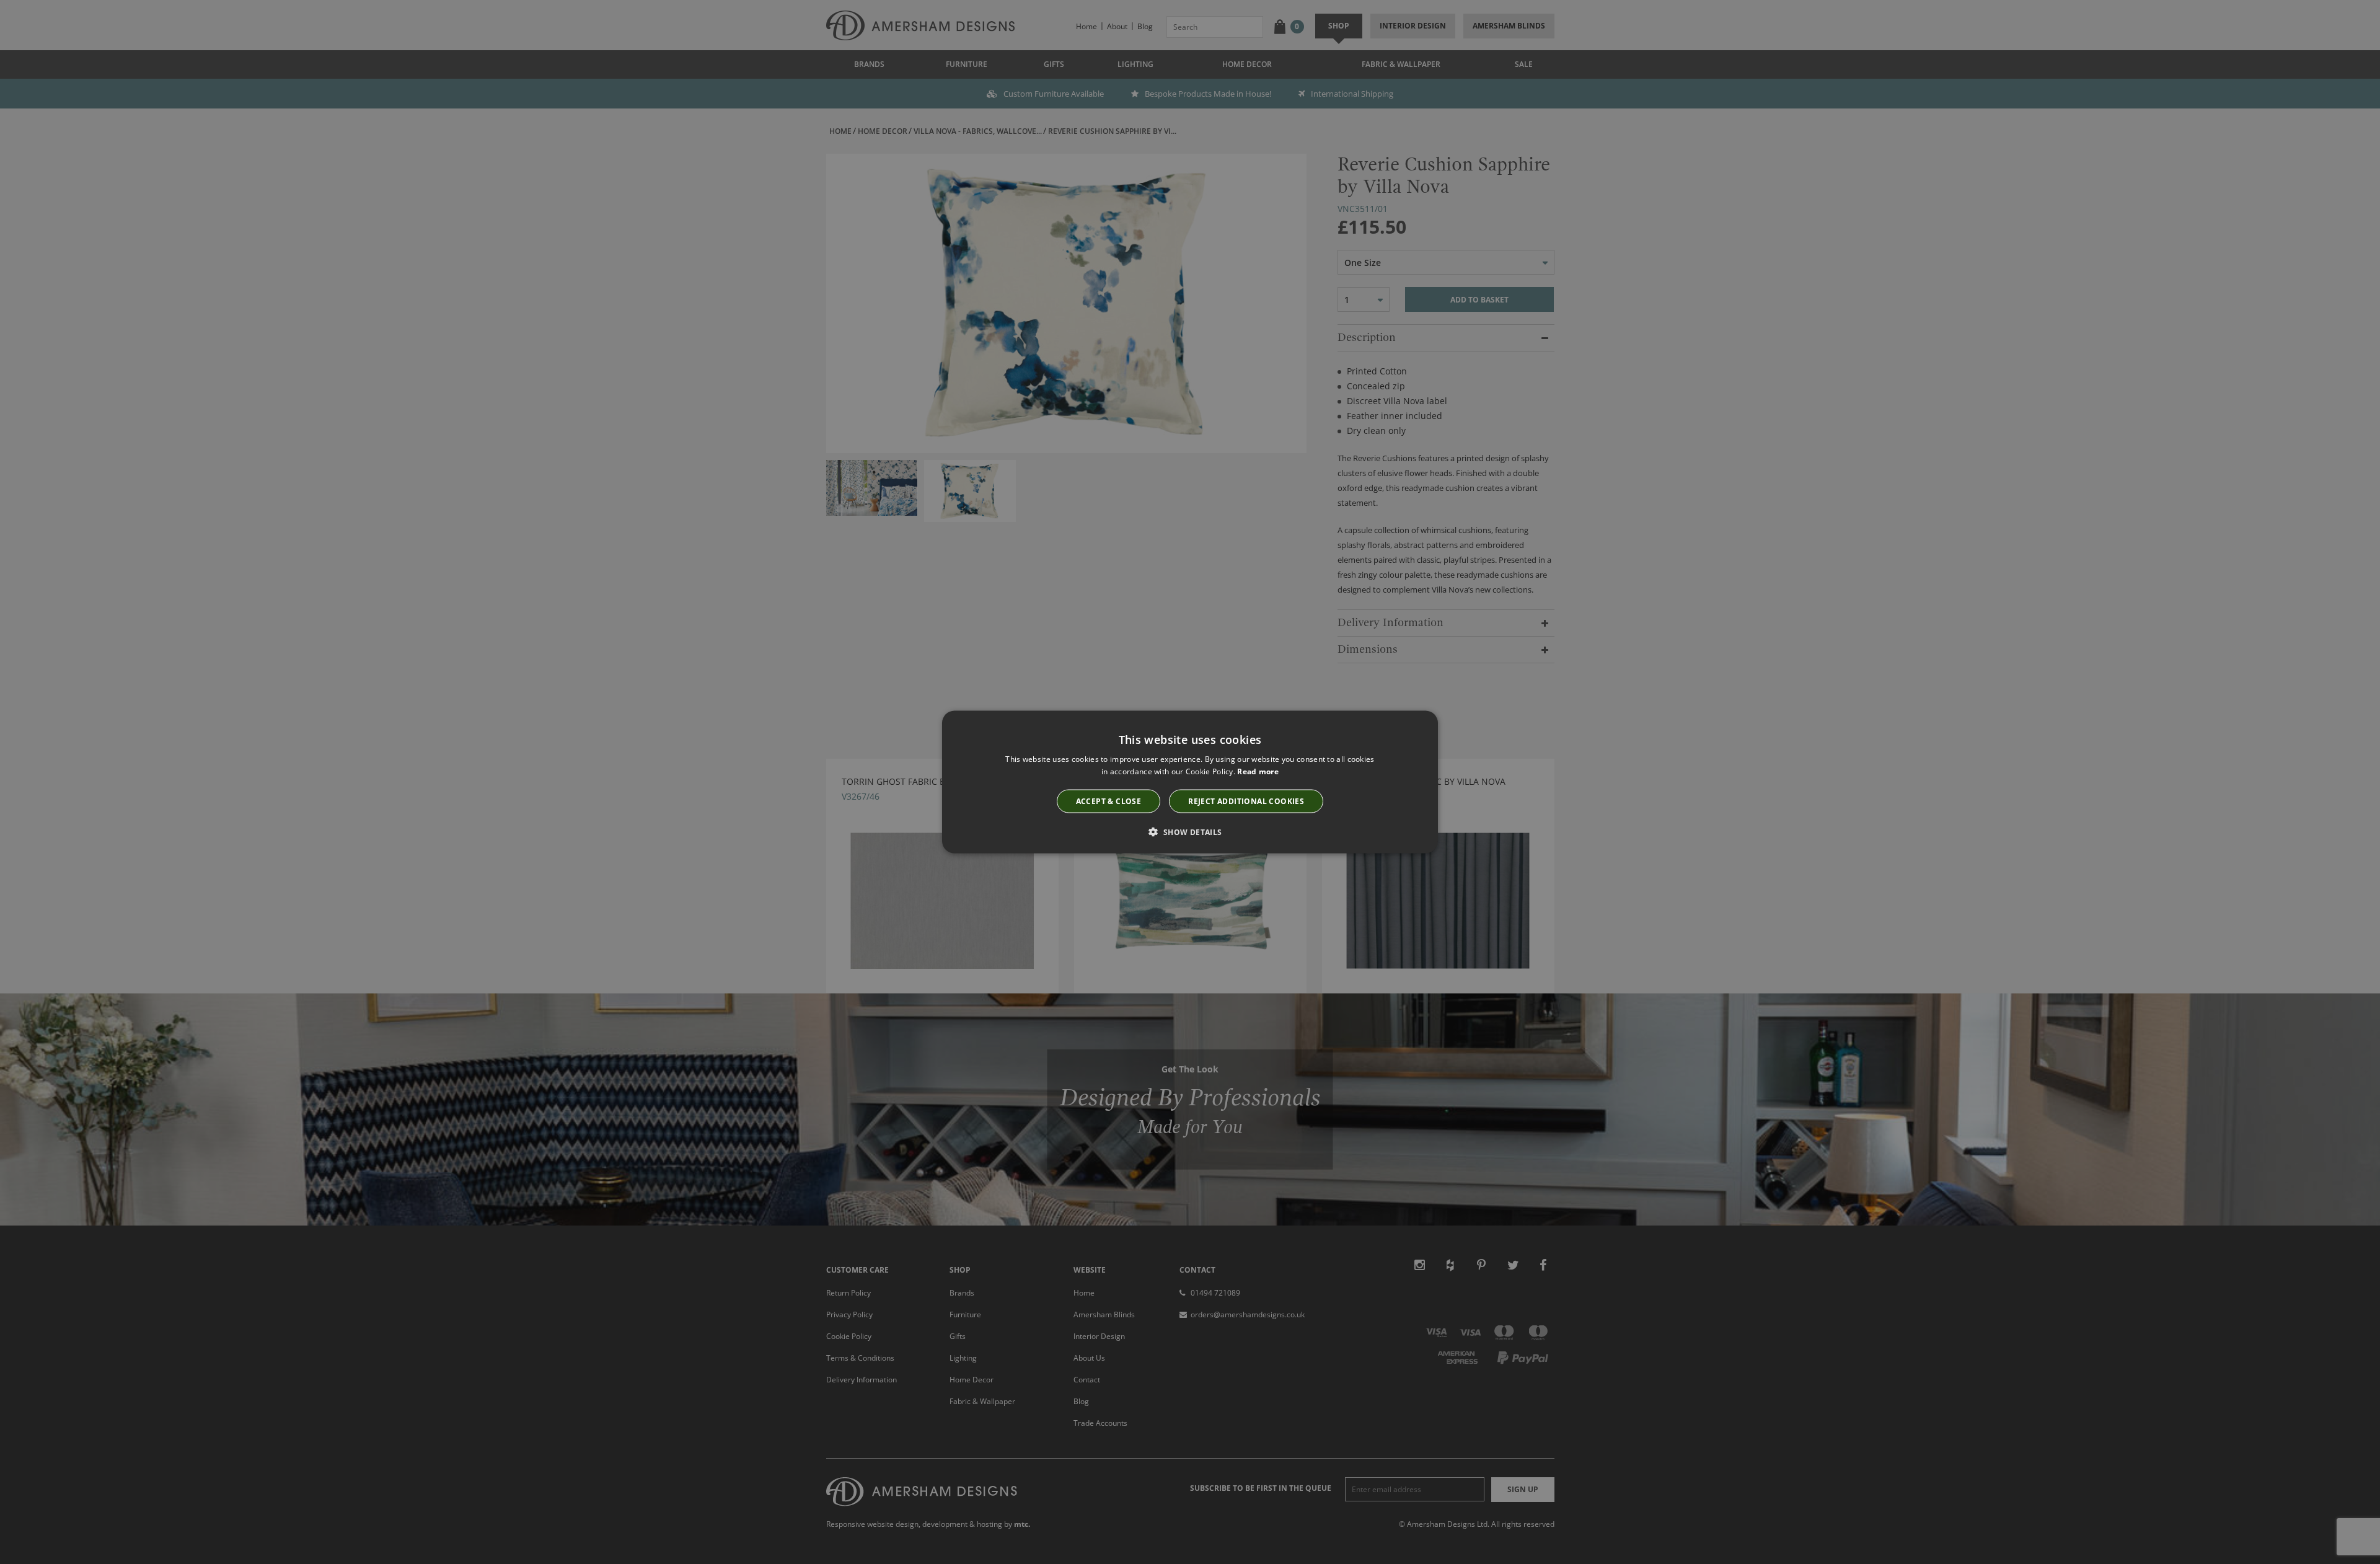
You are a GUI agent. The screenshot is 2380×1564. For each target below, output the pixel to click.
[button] (1190, 832)
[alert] (1190, 782)
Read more (1258, 771)
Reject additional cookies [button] (1246, 801)
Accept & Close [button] (1109, 801)
